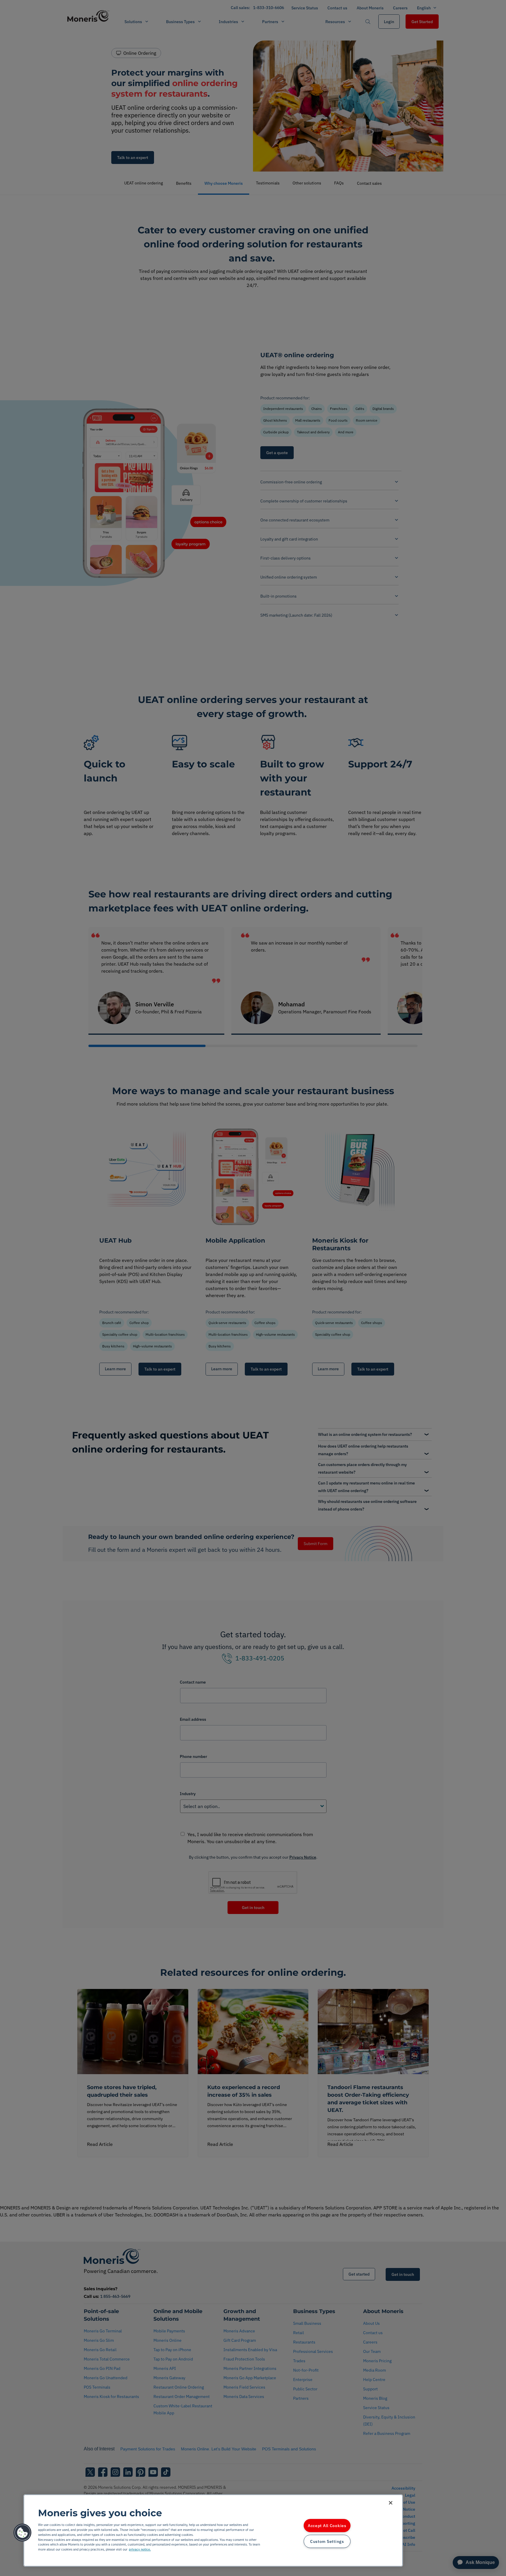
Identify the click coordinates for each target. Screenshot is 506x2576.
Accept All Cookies (327, 2525)
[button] (23, 2533)
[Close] (391, 2503)
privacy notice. (140, 2549)
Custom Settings (327, 2541)
